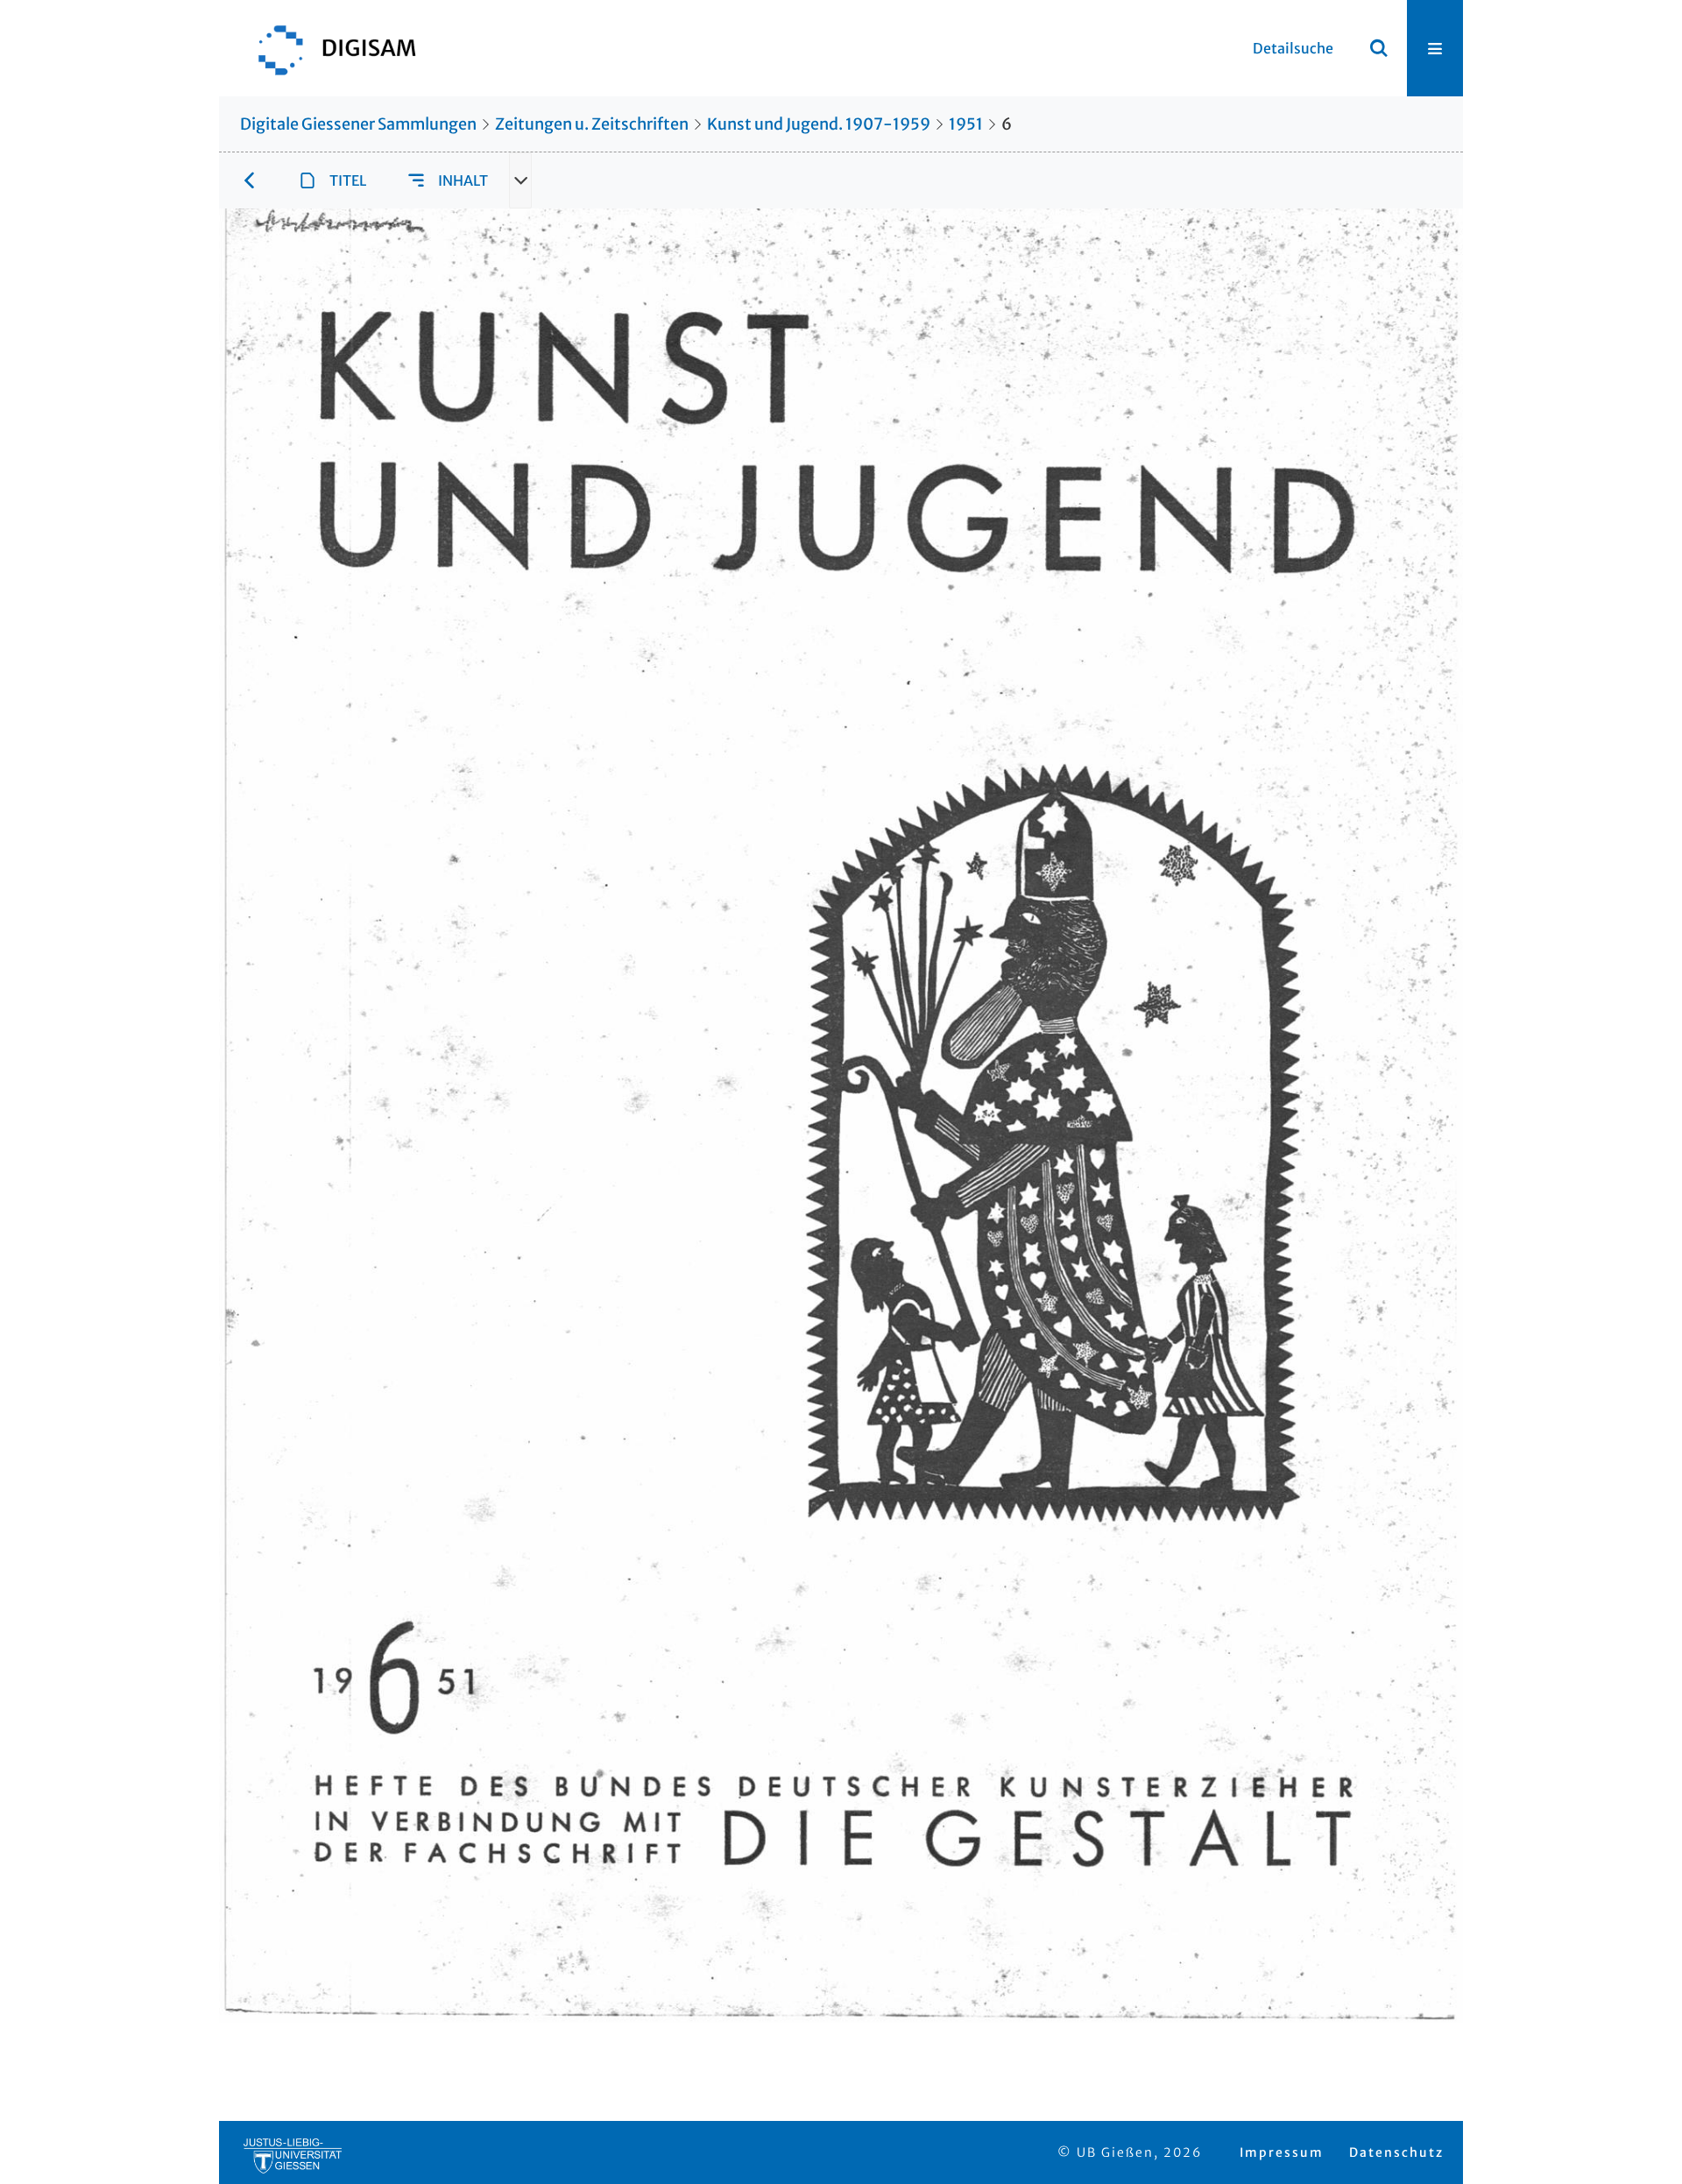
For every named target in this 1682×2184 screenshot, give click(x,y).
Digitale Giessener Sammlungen (358, 124)
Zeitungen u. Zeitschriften (592, 124)
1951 (966, 124)
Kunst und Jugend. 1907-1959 (819, 124)
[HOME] (329, 48)
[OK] (1379, 48)
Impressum (1282, 2152)
